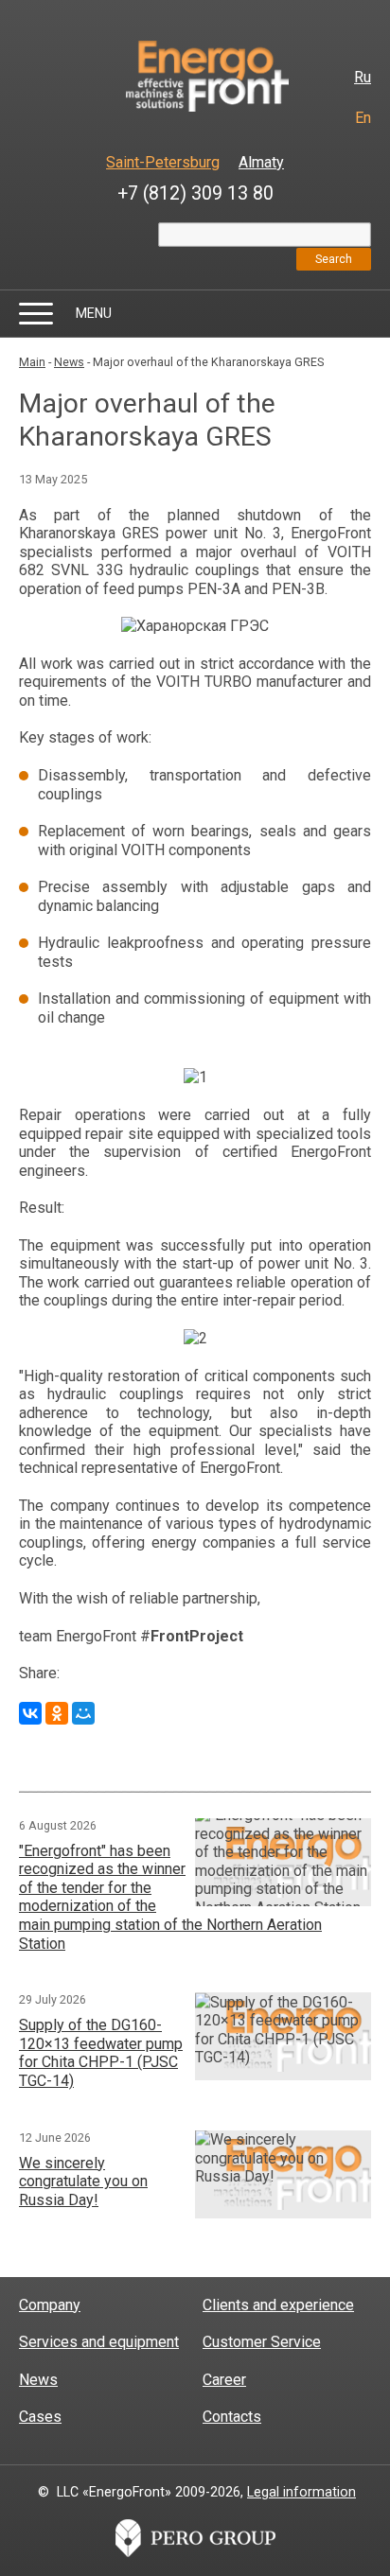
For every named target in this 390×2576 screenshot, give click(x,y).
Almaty (261, 162)
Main (32, 362)
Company (50, 2305)
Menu (94, 313)
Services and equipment (99, 2342)
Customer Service (262, 2342)
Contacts (232, 2417)
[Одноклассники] (57, 1713)
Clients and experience (278, 2305)
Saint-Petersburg (163, 162)
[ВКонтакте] (30, 1713)
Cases (40, 2417)
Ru (363, 77)
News (69, 362)
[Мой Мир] (83, 1713)
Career (224, 2380)
